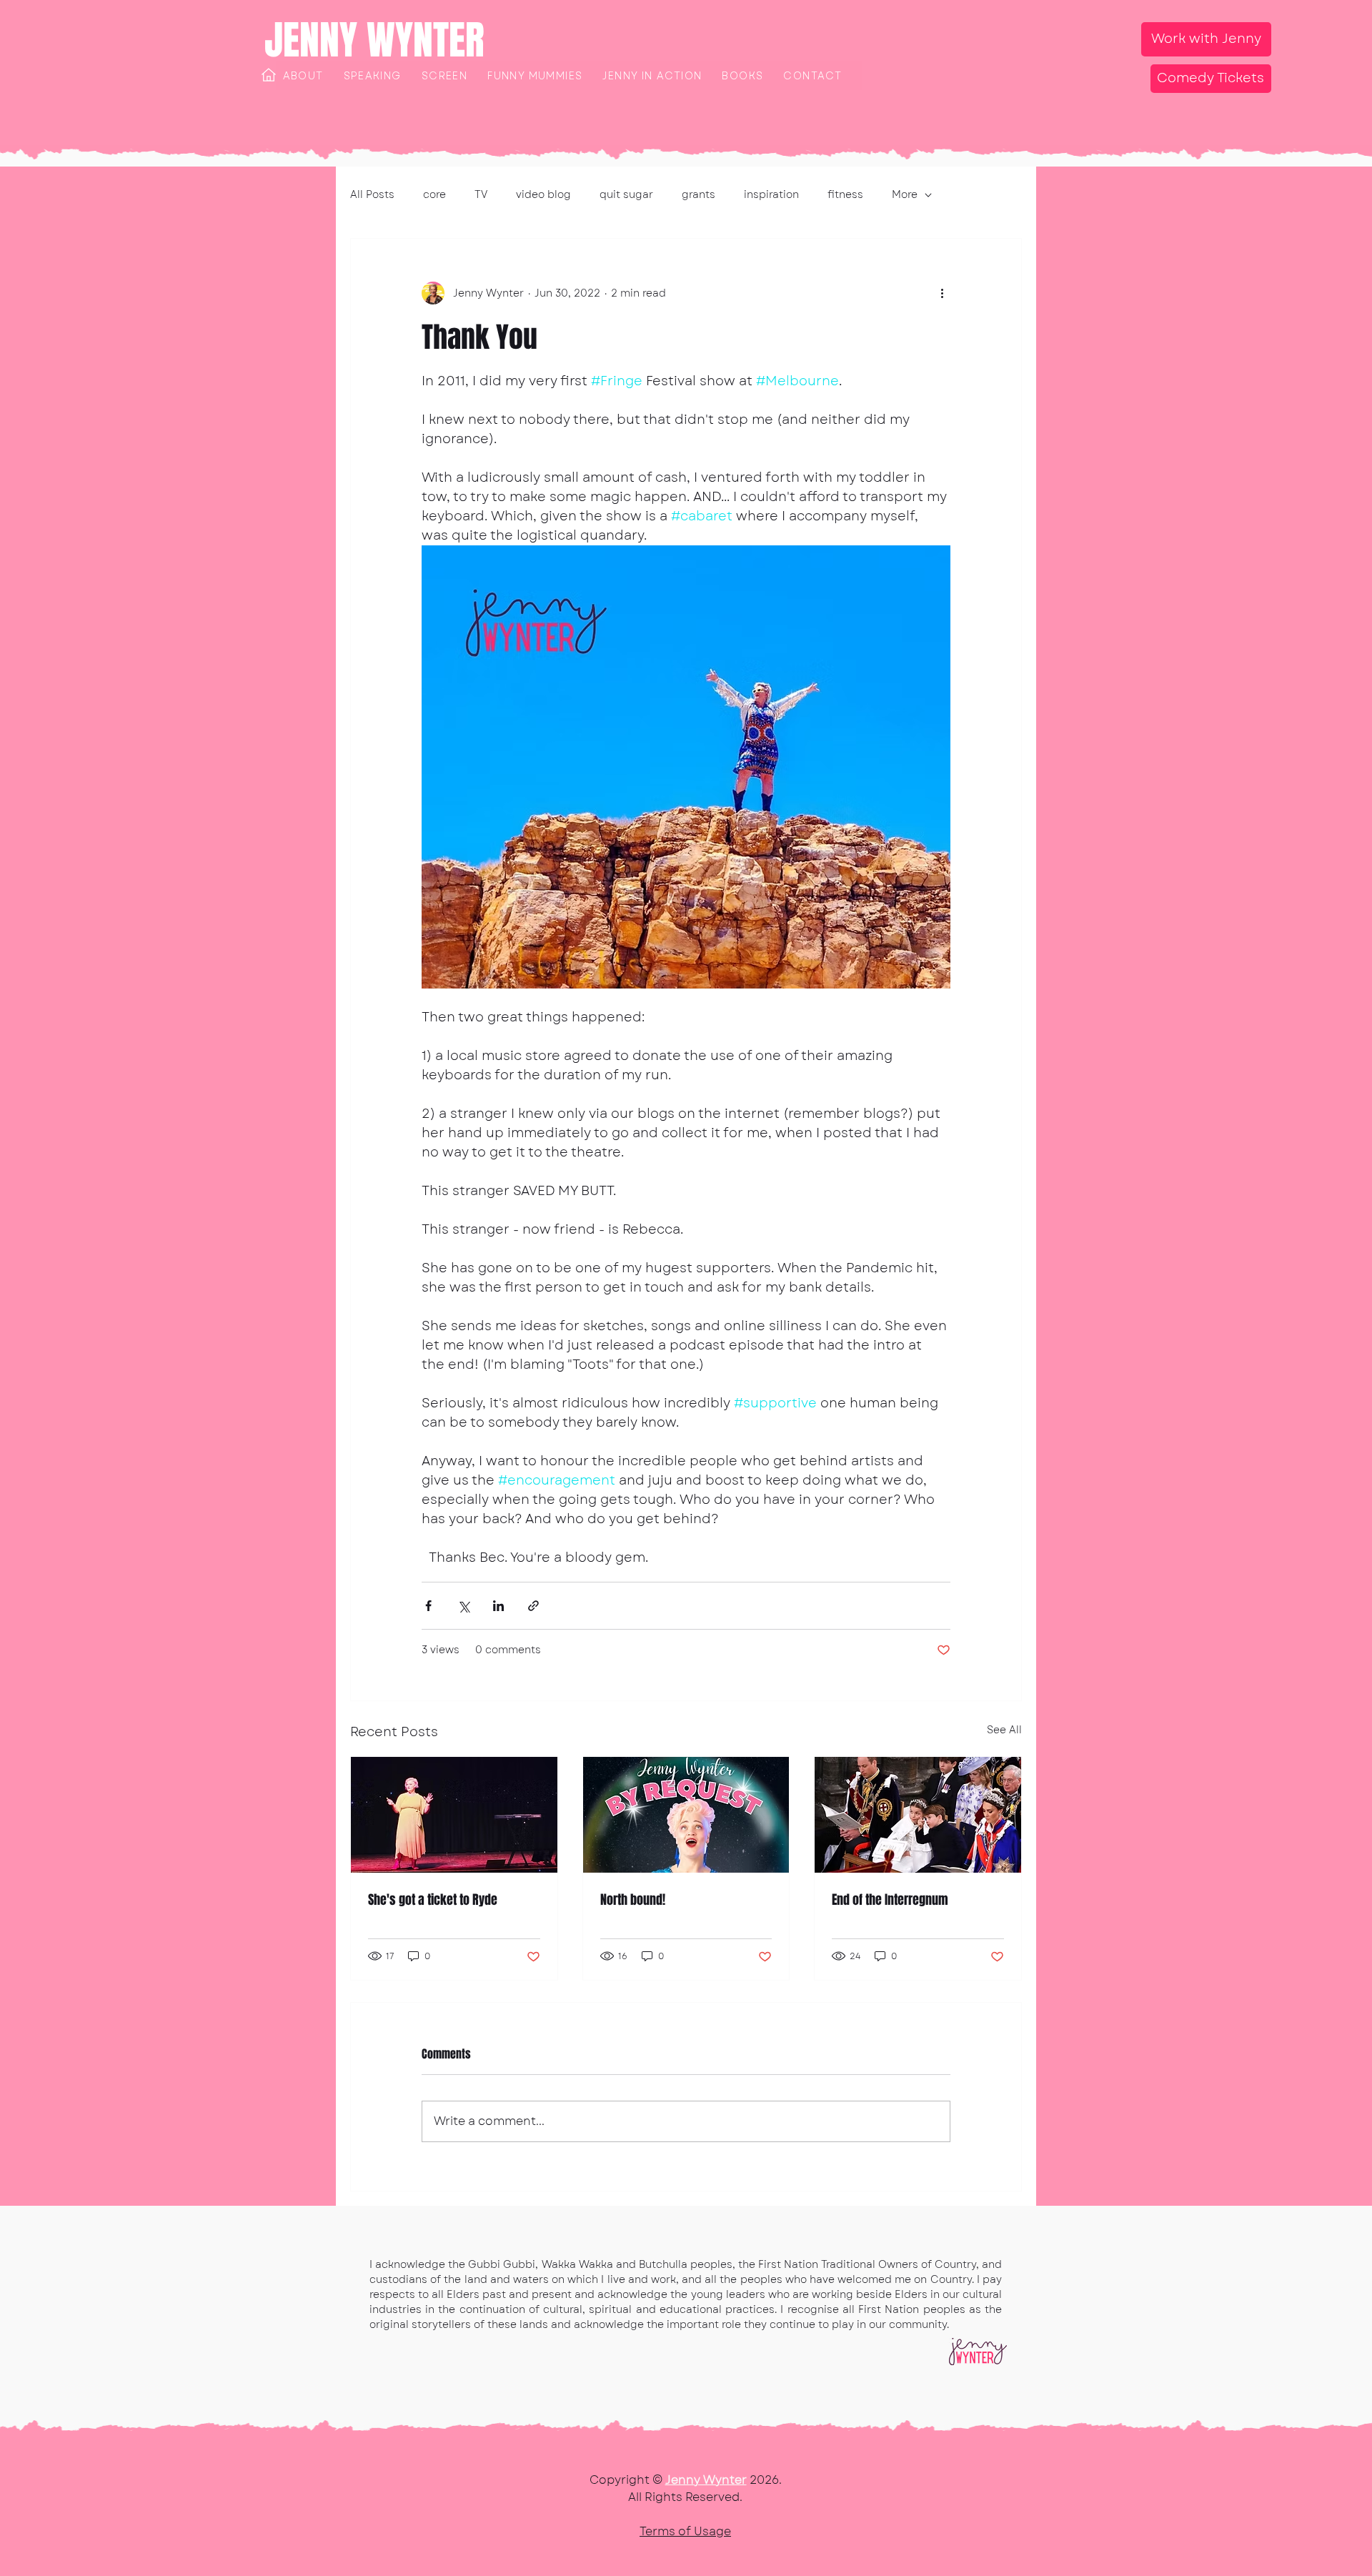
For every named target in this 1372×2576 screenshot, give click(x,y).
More (905, 195)
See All (1004, 1730)
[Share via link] (533, 1606)
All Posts (372, 195)
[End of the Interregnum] (918, 1815)
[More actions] (942, 293)
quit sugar (626, 195)
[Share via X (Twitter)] (463, 1606)
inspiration (771, 195)
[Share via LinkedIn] (498, 1606)
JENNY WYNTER (374, 40)
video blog (543, 195)
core (434, 195)
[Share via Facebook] (428, 1606)
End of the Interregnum (890, 1900)
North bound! (633, 1900)
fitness (845, 195)
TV (481, 195)
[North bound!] (686, 1815)
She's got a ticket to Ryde (433, 1900)
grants (699, 195)
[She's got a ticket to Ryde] (454, 1815)
